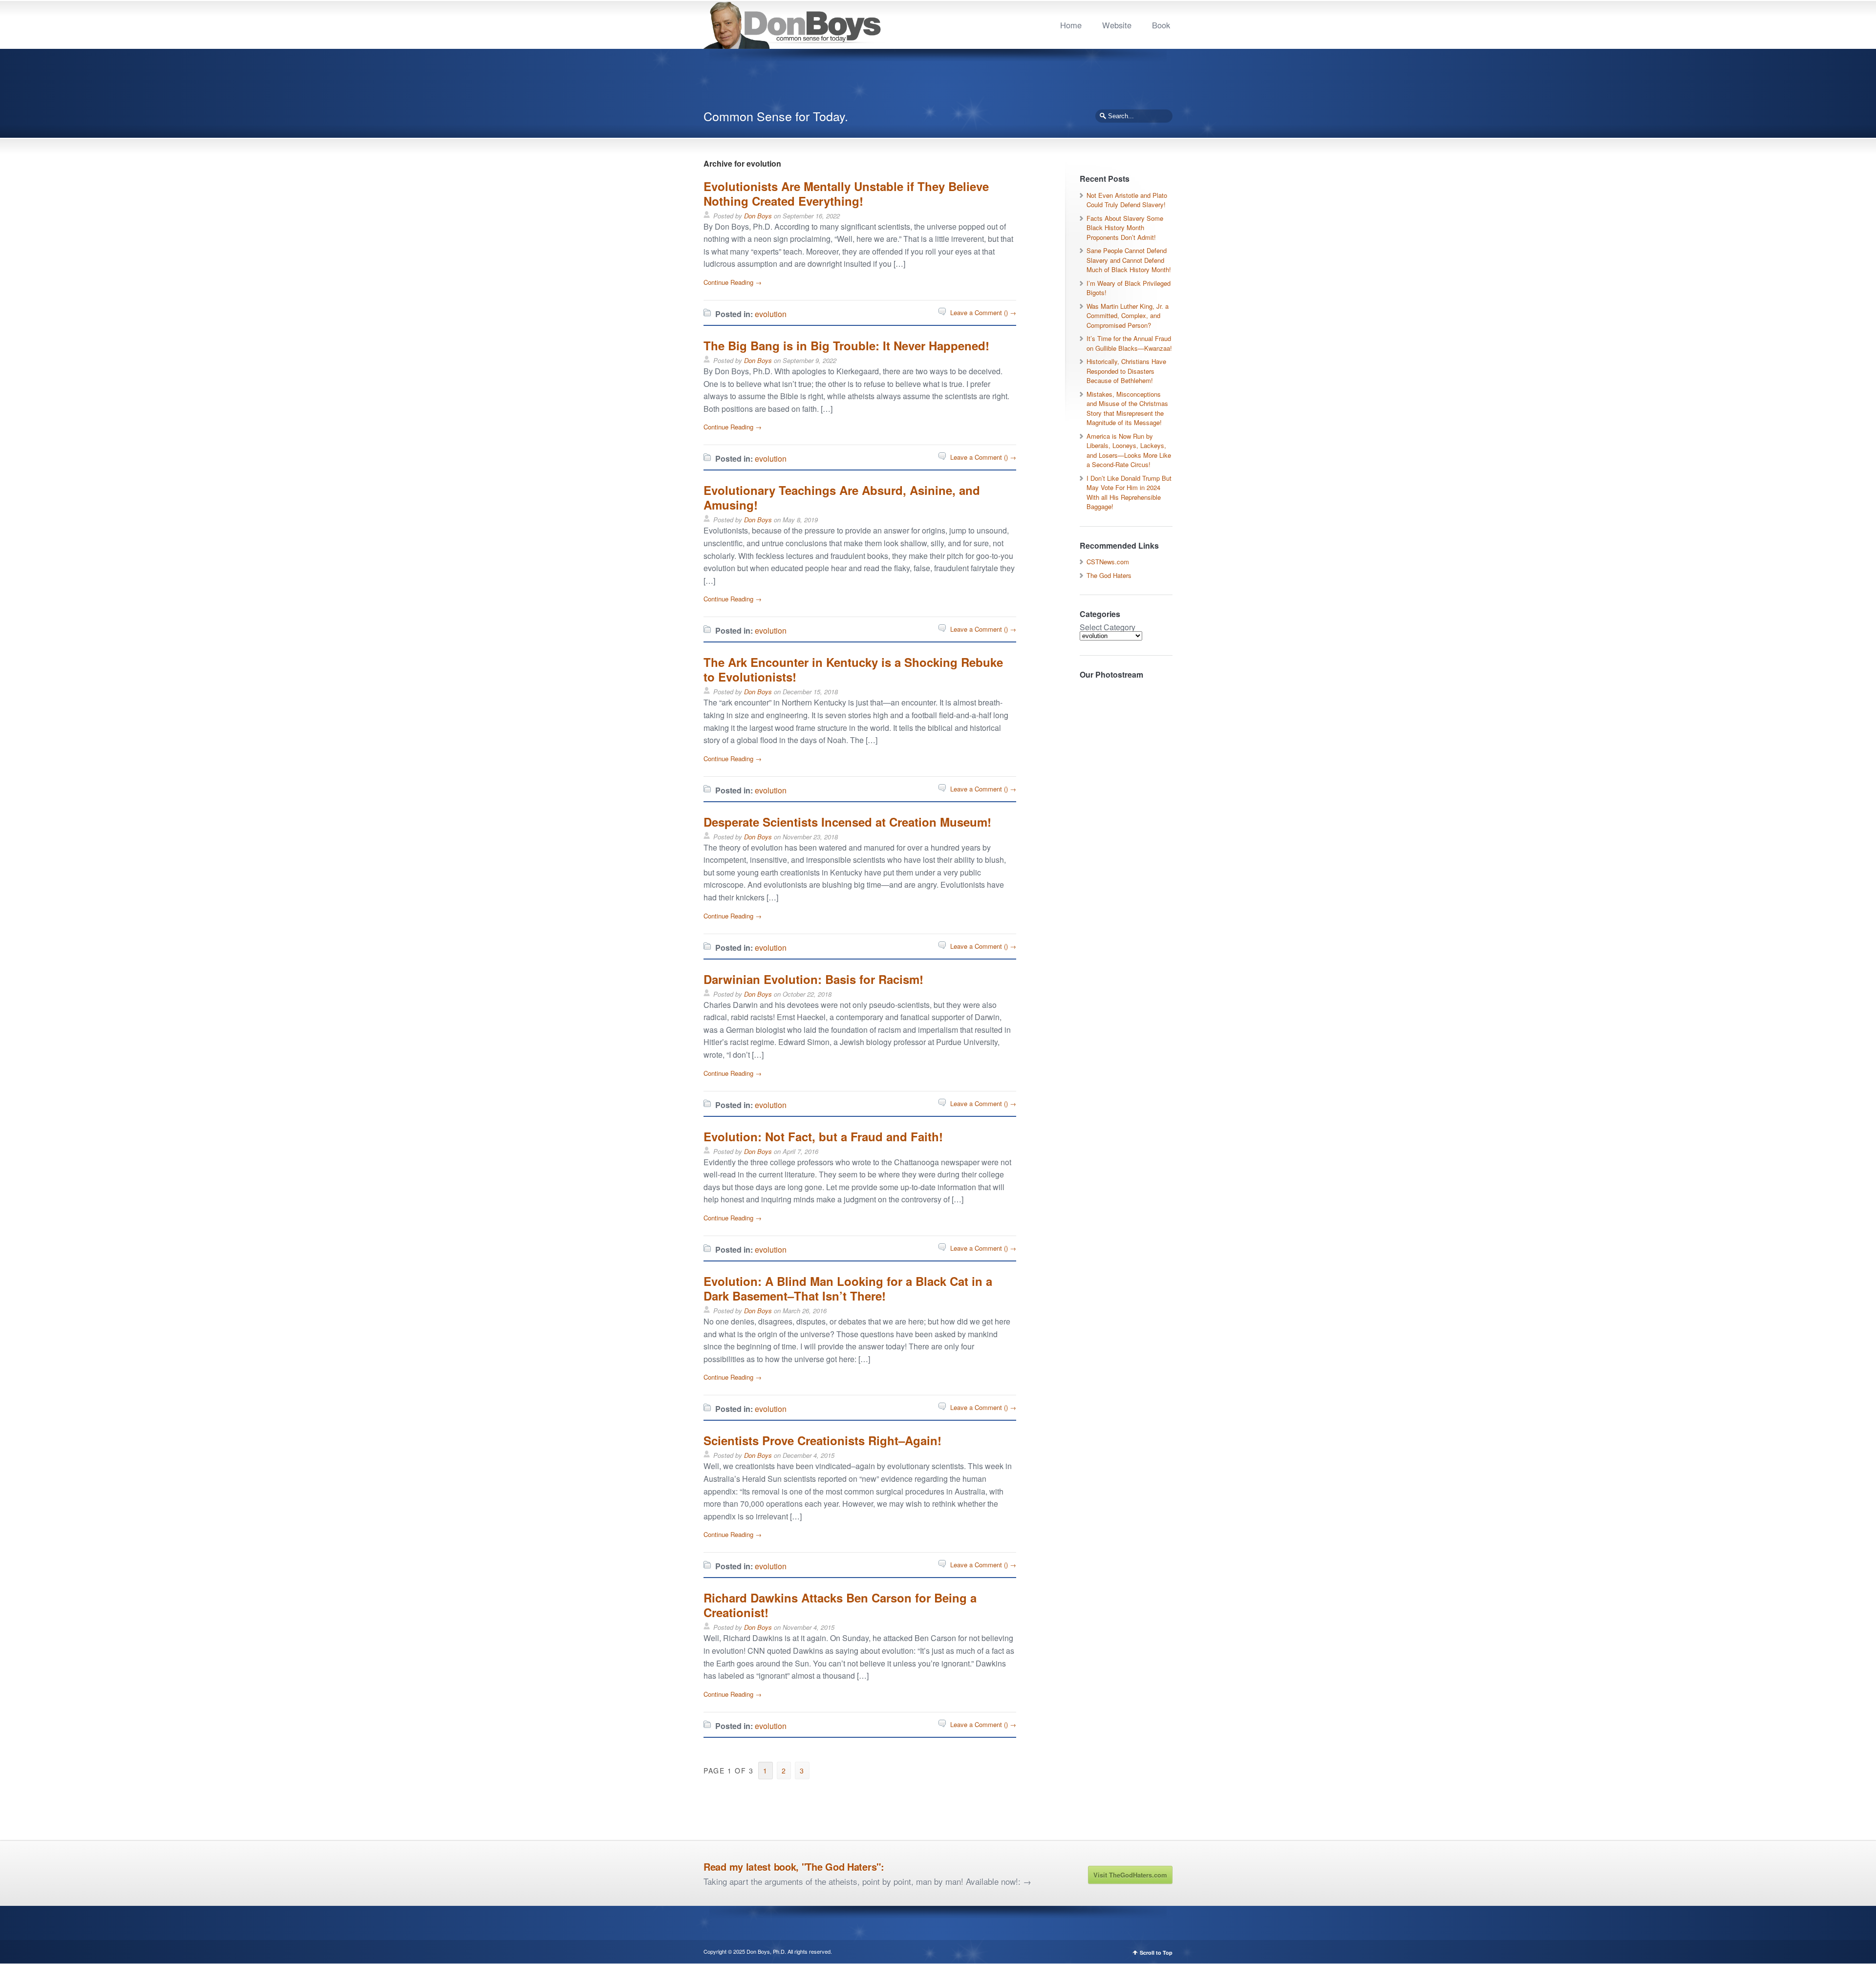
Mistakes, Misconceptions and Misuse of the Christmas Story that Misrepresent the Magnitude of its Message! (1127, 408)
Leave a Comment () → (983, 312)
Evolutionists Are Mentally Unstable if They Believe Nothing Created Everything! (846, 193)
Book (1161, 25)
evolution (771, 314)
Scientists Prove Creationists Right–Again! (822, 1440)
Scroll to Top (1156, 1953)
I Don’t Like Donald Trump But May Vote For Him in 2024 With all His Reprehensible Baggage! (1129, 492)
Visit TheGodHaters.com (1130, 1875)
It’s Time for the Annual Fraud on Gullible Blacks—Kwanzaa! (1129, 343)
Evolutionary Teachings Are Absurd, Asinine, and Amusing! (842, 497)
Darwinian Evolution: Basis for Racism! (813, 979)
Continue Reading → (733, 282)
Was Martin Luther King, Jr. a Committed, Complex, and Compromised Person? (1128, 316)
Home (1071, 25)
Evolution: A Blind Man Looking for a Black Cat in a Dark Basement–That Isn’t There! (848, 1288)
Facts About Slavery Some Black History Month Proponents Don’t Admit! (1125, 228)
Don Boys (758, 216)
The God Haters (1109, 575)
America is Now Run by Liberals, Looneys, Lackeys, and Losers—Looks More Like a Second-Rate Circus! (1129, 450)
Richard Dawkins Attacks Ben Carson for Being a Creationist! (840, 1605)
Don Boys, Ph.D (766, 1951)
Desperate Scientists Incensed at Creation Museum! (847, 822)
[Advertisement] (938, 83)
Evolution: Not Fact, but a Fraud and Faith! (823, 1136)
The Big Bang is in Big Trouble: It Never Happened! (846, 345)
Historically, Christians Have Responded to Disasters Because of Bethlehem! (1126, 371)
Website (1117, 25)
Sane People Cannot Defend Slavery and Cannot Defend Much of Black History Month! (1129, 260)
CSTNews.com (1108, 562)
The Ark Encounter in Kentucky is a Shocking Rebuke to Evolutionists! (853, 669)
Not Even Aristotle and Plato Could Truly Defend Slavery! (1127, 200)
